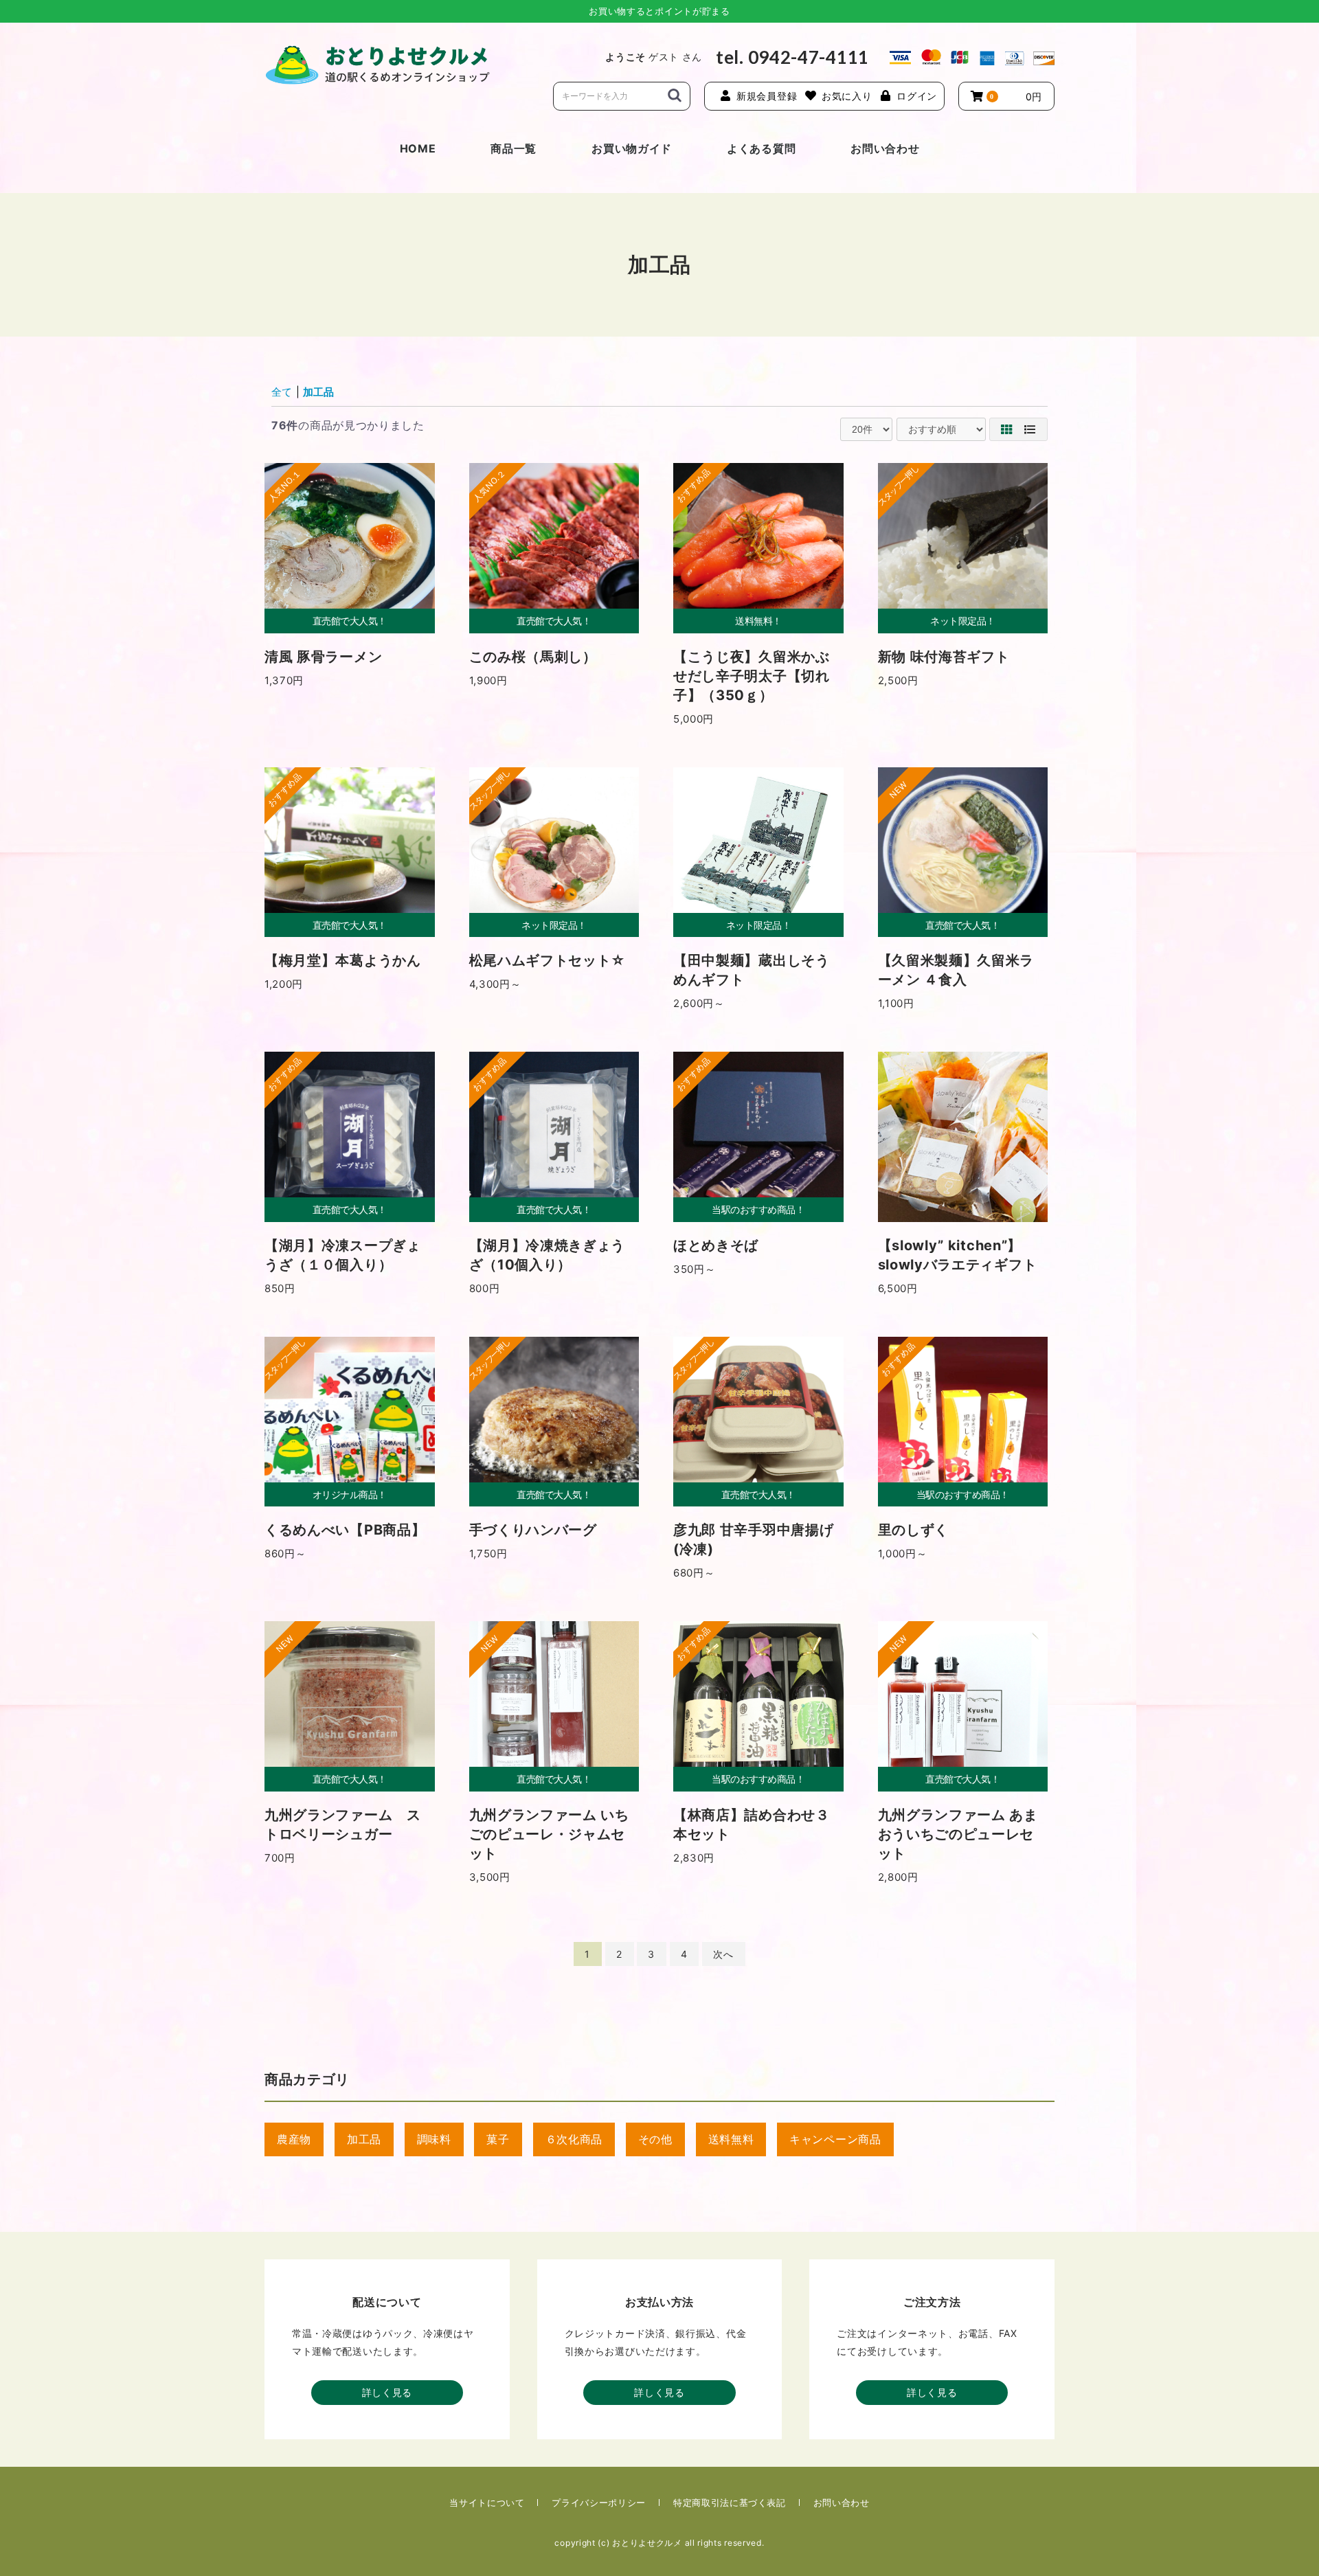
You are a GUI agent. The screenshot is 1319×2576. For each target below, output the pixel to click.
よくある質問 (761, 148)
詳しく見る (387, 2392)
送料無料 (731, 2139)
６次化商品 (574, 2139)
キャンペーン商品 (835, 2139)
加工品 (318, 392)
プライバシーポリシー (599, 2502)
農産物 (294, 2139)
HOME (418, 148)
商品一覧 (514, 148)
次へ (723, 1954)
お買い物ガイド (632, 148)
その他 (655, 2139)
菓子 (498, 2139)
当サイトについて (487, 2502)
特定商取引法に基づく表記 (730, 2502)
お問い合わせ (885, 148)
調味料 (434, 2139)
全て (282, 392)
